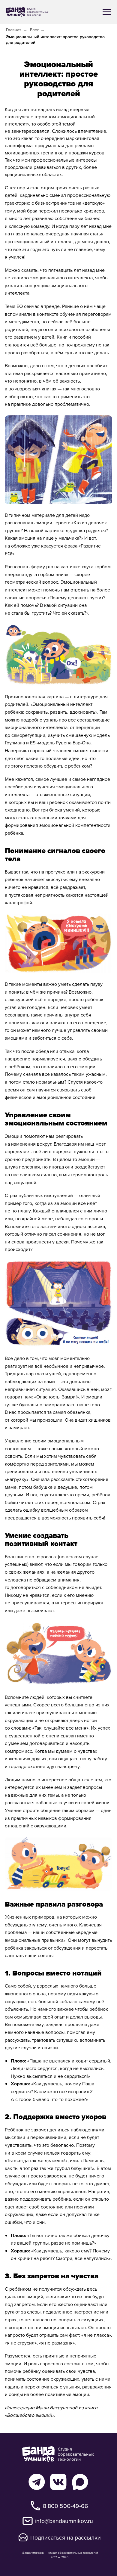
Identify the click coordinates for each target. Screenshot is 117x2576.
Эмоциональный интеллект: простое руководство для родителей (55, 40)
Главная (14, 30)
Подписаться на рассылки (66, 2537)
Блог (34, 30)
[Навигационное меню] (107, 12)
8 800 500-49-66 (66, 2506)
